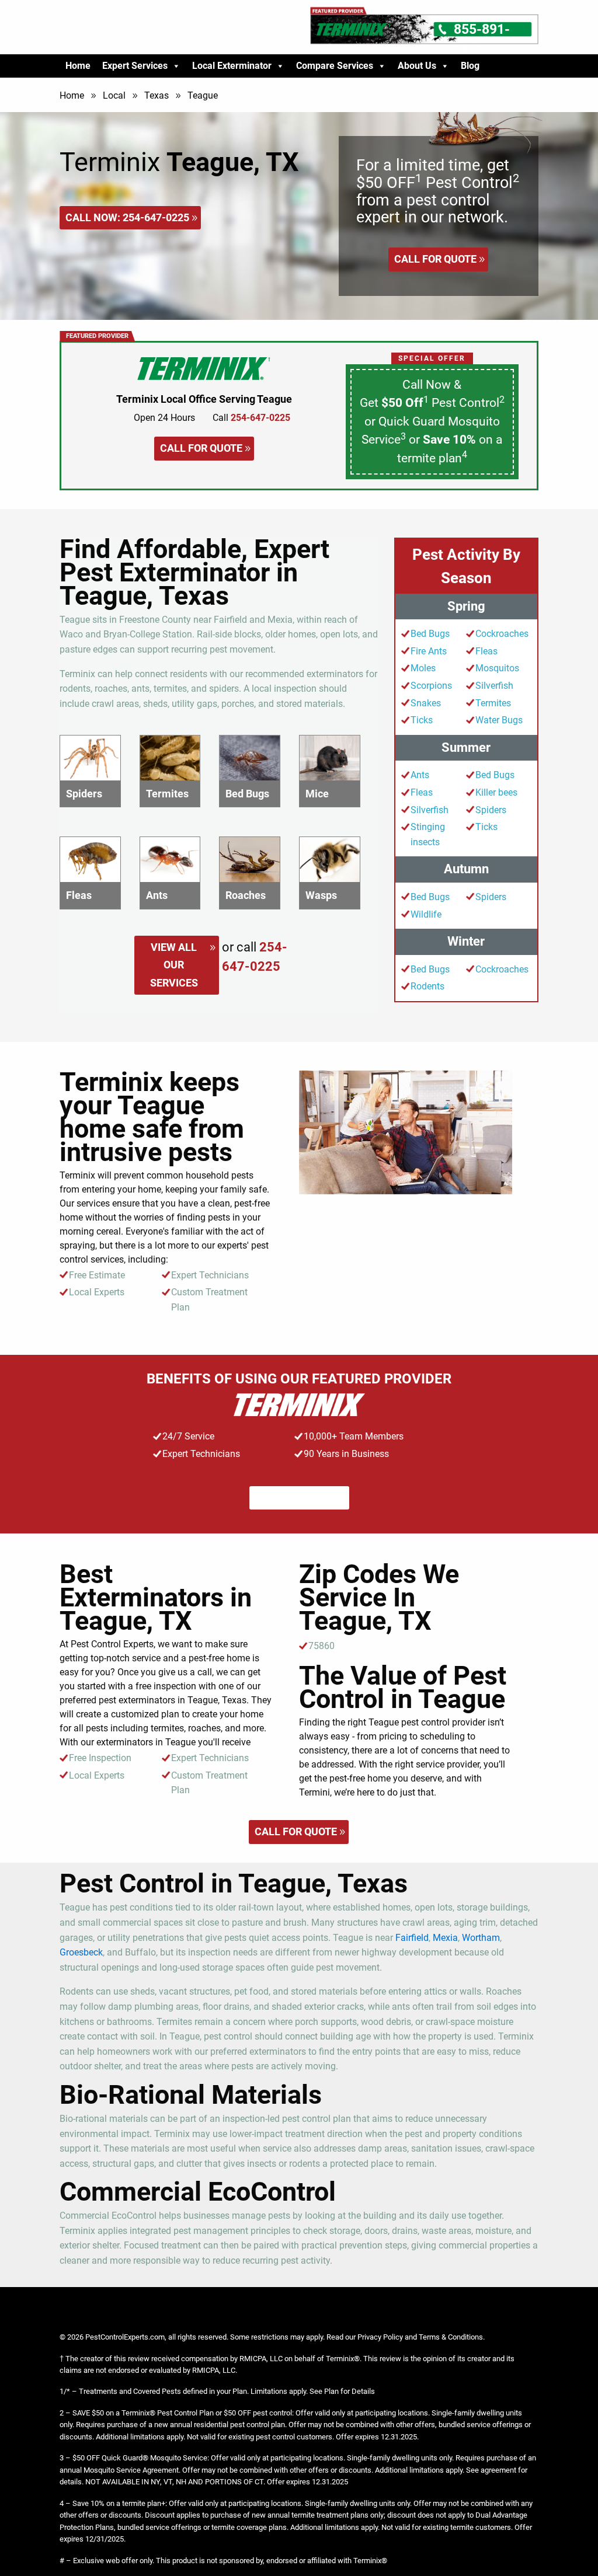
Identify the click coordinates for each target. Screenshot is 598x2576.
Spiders (491, 810)
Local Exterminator (232, 66)
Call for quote (435, 259)
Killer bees (496, 792)
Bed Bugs (430, 634)
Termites (493, 703)
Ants (420, 775)
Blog (470, 66)
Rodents (427, 986)
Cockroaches (502, 634)
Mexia (445, 1938)
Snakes (426, 703)
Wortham (481, 1938)
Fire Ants (429, 651)
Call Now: (127, 217)
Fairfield (412, 1938)
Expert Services (135, 66)
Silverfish (494, 686)
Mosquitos (497, 668)
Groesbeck (81, 1952)
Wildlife (426, 914)
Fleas (486, 651)
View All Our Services (174, 965)
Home (78, 66)
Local (114, 95)
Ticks (422, 720)
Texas (157, 95)
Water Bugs (499, 720)
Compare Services (335, 66)
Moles (423, 668)
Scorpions (431, 686)
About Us (417, 66)
